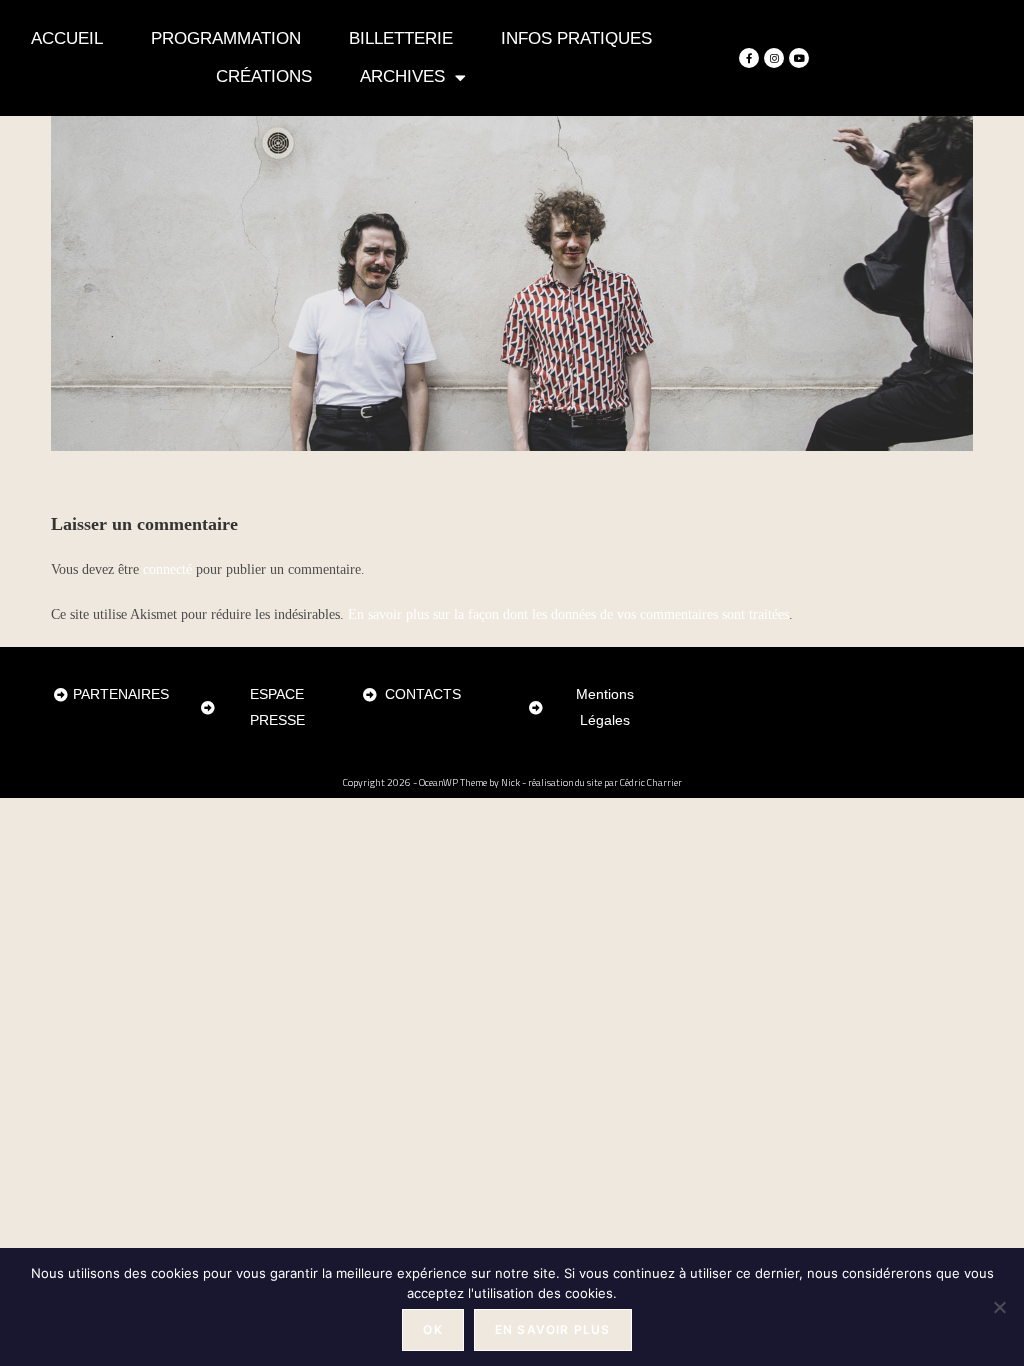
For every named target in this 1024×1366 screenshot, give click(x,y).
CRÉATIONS (264, 76)
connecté (167, 569)
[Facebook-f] (749, 58)
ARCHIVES (402, 76)
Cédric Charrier (651, 782)
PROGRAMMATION (226, 38)
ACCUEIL (67, 38)
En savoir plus (553, 1329)
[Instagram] (774, 58)
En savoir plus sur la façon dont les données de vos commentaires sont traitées (568, 614)
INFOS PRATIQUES (576, 38)
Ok (432, 1329)
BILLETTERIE (401, 38)
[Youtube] (799, 58)
